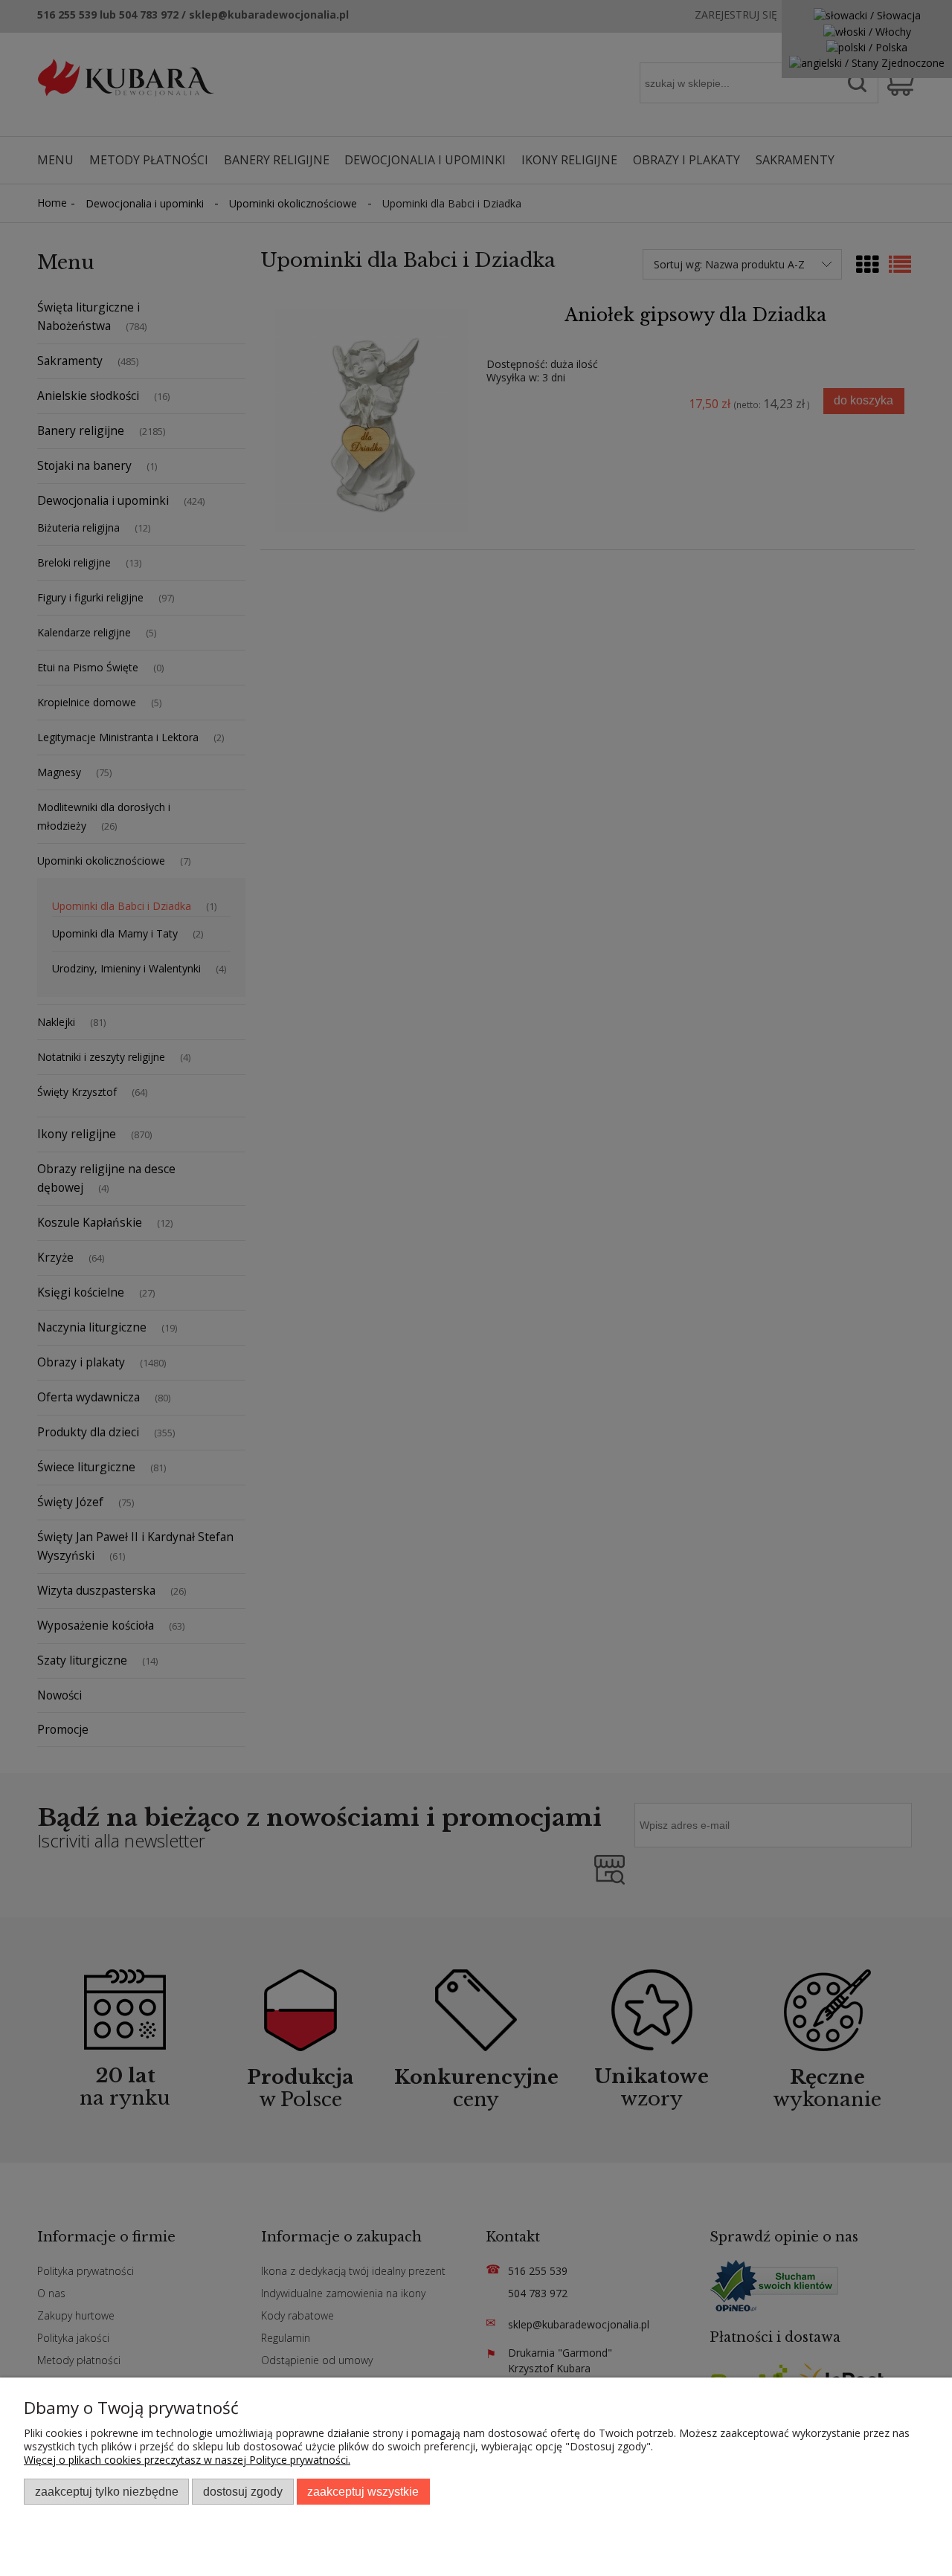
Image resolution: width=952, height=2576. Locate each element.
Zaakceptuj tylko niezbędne (107, 2491)
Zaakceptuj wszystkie (363, 2491)
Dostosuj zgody (243, 2491)
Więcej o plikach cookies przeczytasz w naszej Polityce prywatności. (187, 2460)
